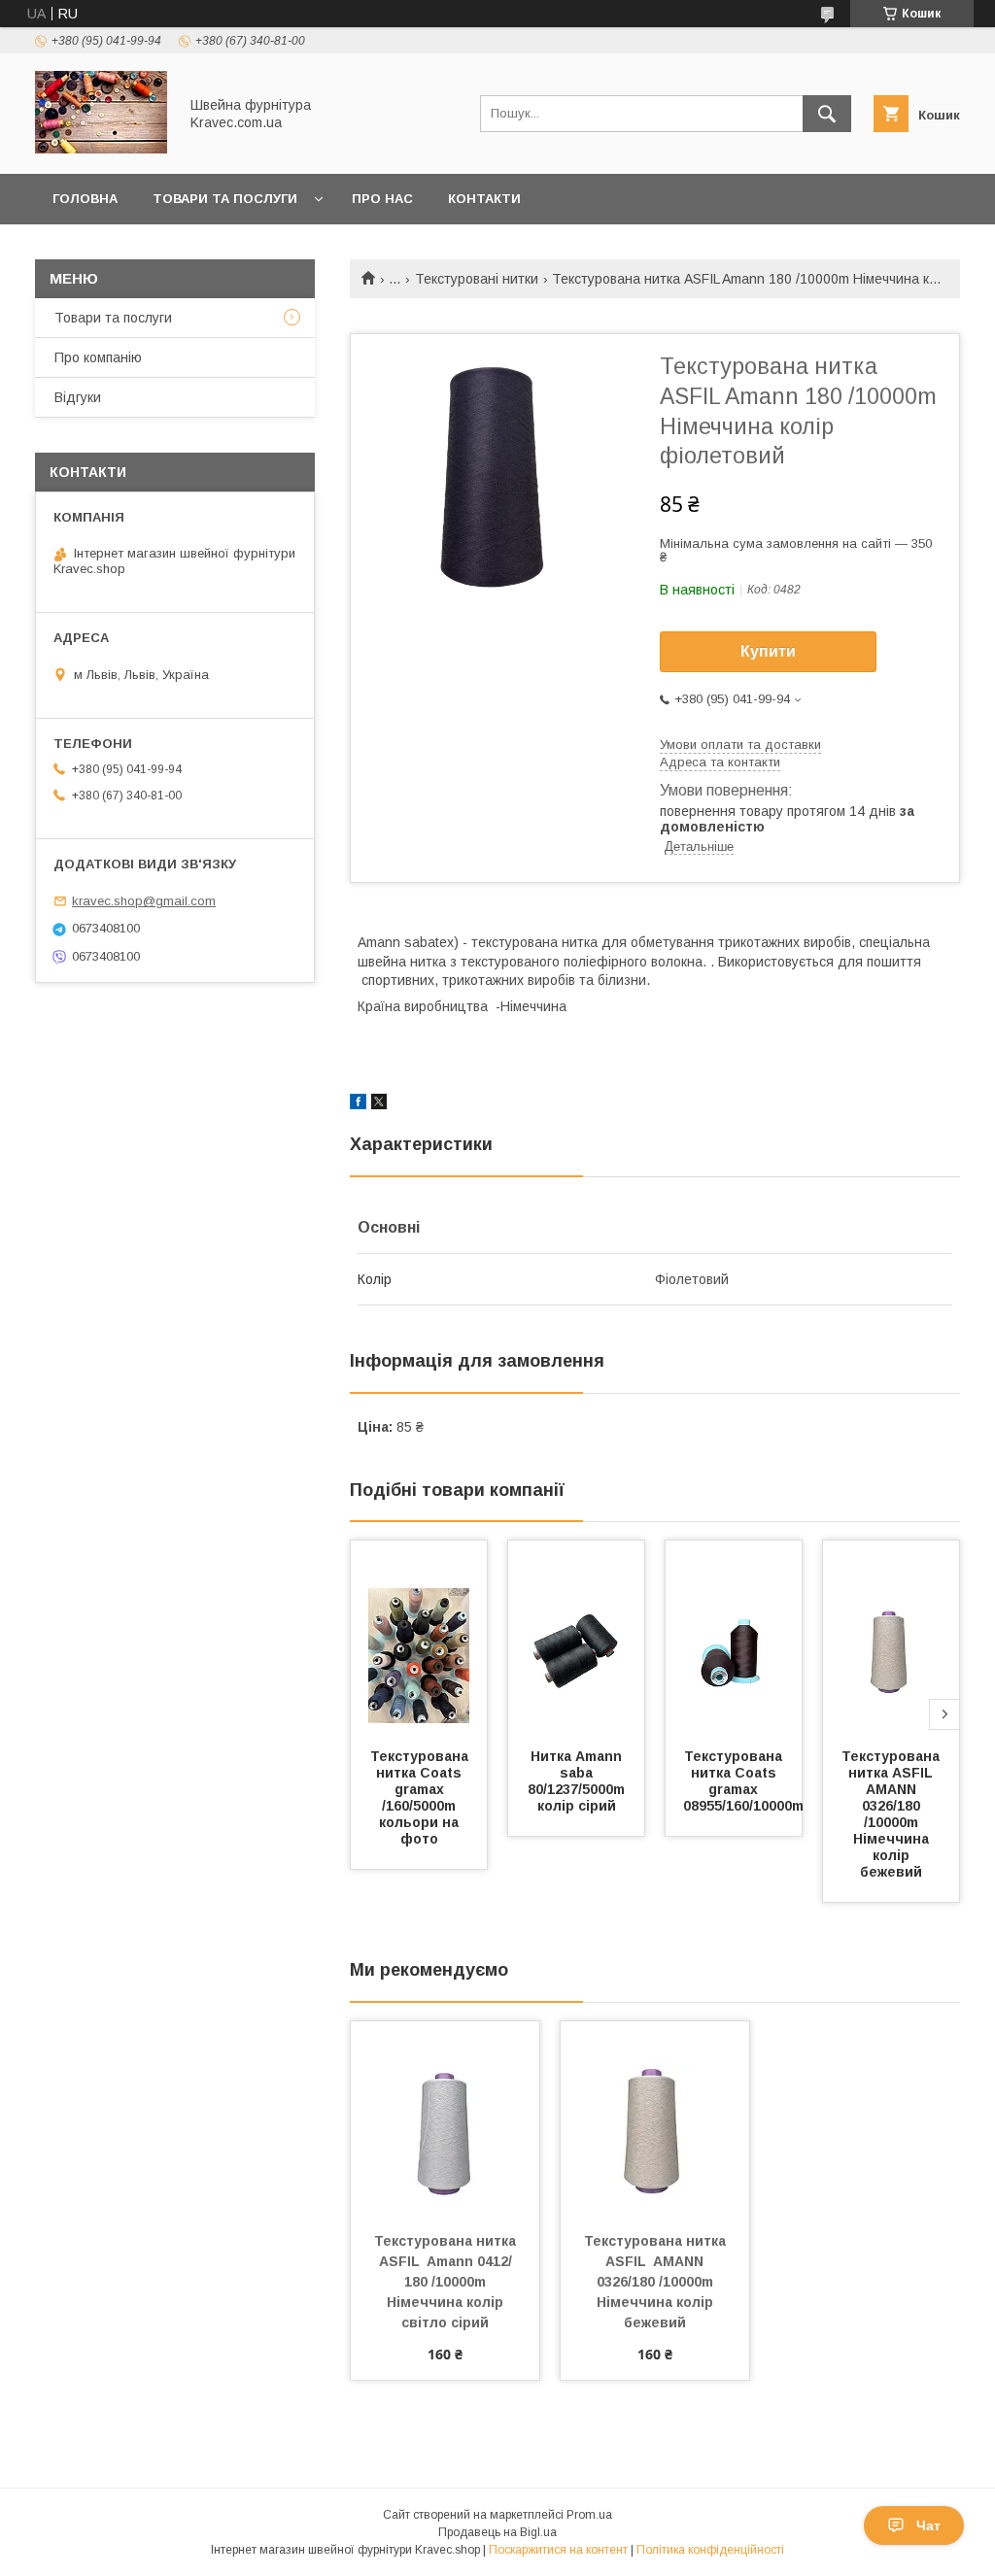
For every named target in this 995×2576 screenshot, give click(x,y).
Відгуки (78, 397)
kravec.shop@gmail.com (144, 901)
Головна (85, 199)
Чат (928, 2525)
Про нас (382, 199)
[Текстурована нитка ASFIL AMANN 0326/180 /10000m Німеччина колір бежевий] (891, 1638)
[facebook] (358, 1104)
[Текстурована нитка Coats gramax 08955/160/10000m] (734, 1638)
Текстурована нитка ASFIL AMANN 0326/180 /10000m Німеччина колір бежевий (892, 1814)
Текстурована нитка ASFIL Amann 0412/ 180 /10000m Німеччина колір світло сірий (447, 2282)
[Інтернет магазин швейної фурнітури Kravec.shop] (101, 149)
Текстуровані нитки (477, 279)
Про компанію (98, 357)
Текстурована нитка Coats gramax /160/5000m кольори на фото (421, 1797)
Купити (768, 651)
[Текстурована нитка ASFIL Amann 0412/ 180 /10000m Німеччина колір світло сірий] (445, 2118)
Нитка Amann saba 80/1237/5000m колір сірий (578, 1781)
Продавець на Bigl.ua (497, 2532)
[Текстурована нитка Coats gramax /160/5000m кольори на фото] (419, 1638)
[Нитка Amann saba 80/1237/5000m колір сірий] (576, 1638)
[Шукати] (827, 114)
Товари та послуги (225, 199)
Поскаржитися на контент (558, 2550)
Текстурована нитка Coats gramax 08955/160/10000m (743, 1781)
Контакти (484, 199)
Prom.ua (589, 2515)
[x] (379, 1104)
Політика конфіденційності (710, 2550)
